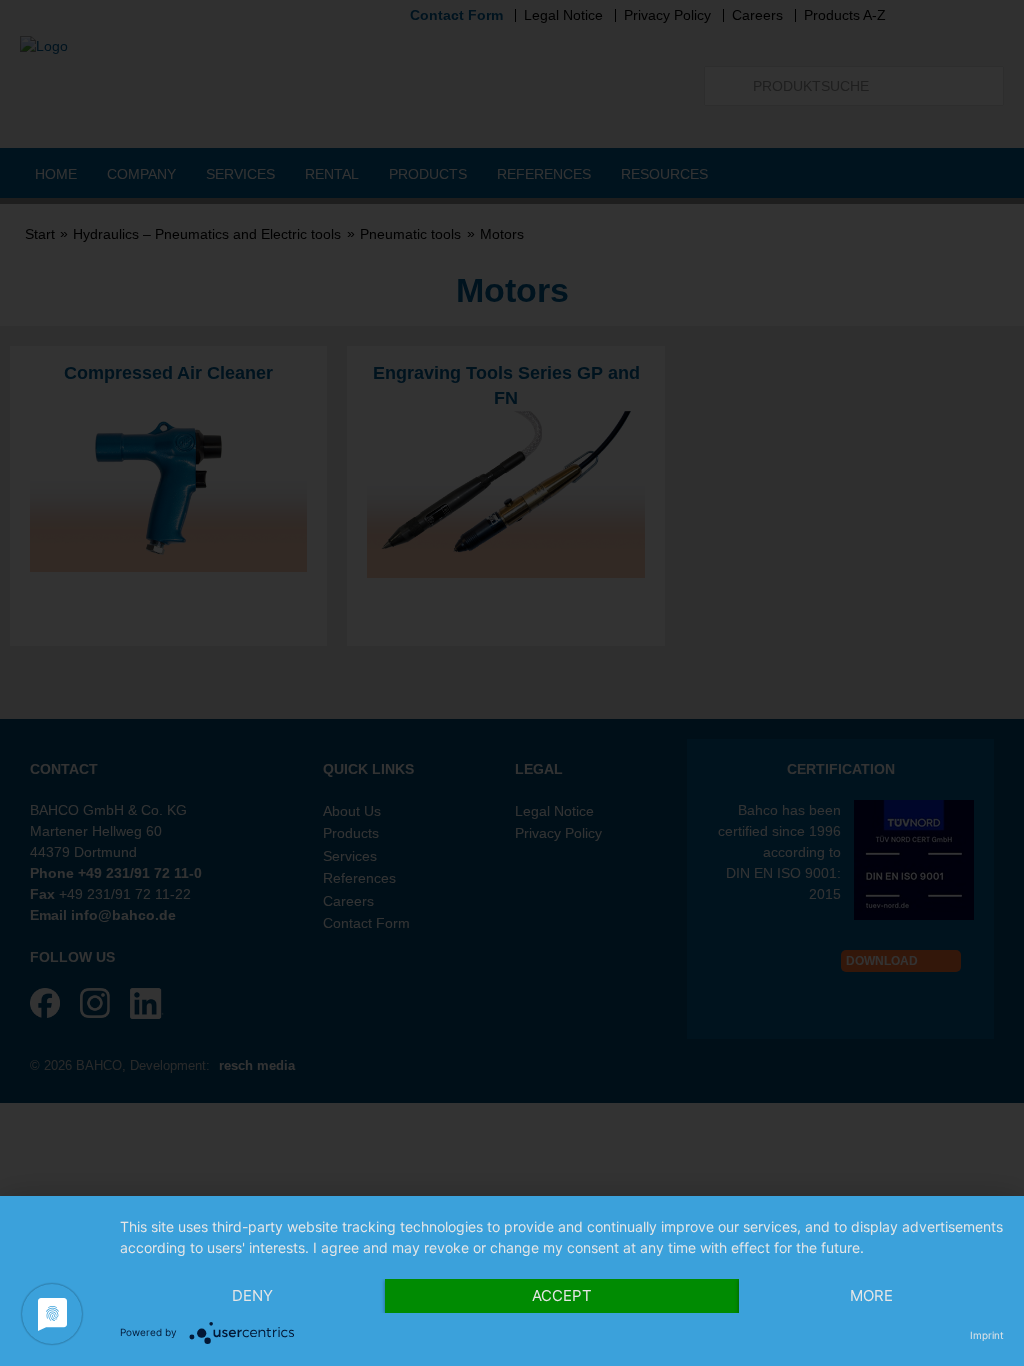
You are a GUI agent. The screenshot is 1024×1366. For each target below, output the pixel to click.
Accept (562, 1295)
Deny (252, 1295)
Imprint (987, 1335)
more (871, 1295)
